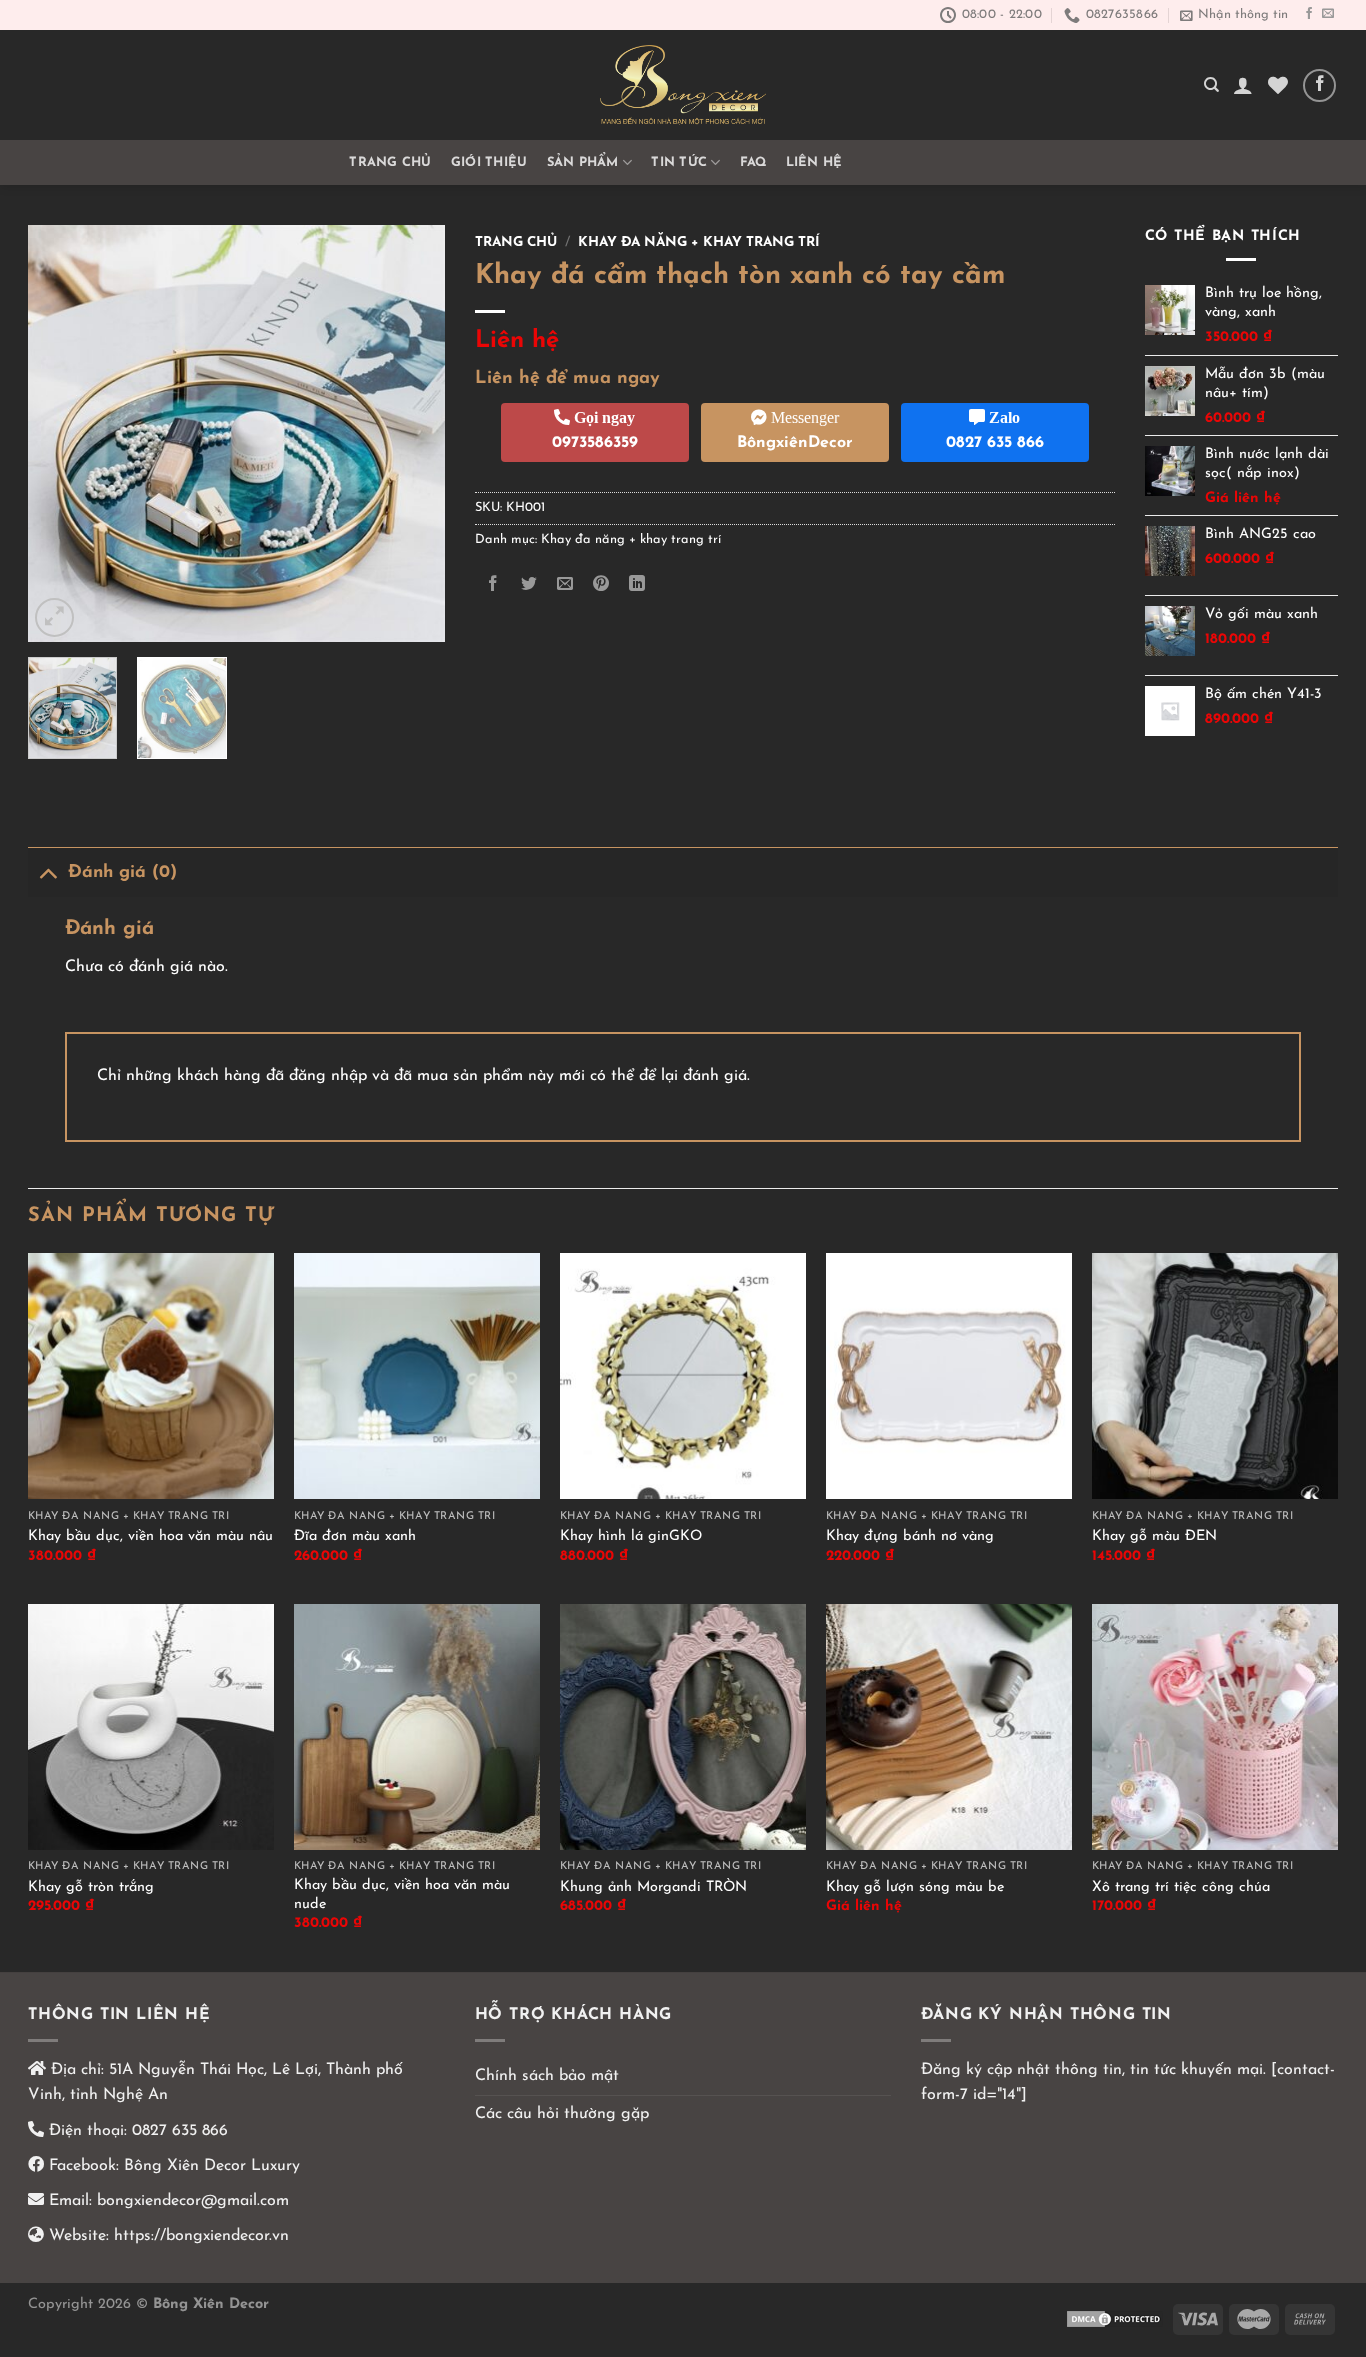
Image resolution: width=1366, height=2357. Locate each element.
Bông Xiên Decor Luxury (209, 2166)
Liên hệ (814, 162)
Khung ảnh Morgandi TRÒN (653, 1887)
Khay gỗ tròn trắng (91, 1887)
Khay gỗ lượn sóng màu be (915, 1887)
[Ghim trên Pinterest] (601, 584)
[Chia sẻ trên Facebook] (492, 584)
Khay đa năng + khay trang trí (699, 242)
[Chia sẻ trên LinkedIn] (637, 584)
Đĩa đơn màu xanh (355, 1536)
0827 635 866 (180, 2131)
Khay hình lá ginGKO (631, 1536)
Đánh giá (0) (122, 872)
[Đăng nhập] (1243, 85)
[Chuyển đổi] (47, 872)
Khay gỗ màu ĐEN (1154, 1536)
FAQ (753, 162)
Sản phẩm (583, 162)
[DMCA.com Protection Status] (1115, 2318)
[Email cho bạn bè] (564, 584)
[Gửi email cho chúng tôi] (1328, 14)
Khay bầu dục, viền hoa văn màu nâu (150, 1536)
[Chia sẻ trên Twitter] (528, 584)
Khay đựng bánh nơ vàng (910, 1536)
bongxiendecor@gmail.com (190, 2201)
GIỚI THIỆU (489, 162)
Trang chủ (390, 162)
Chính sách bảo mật (547, 2076)
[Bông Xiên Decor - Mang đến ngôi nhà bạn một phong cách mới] (683, 85)
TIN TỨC (679, 162)
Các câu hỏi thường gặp (562, 2114)
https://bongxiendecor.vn (201, 2236)
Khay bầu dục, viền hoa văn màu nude (402, 1895)
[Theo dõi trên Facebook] (1309, 14)
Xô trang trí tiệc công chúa (1181, 1887)
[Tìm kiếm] (1211, 85)
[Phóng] (54, 617)
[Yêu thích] (1278, 85)
